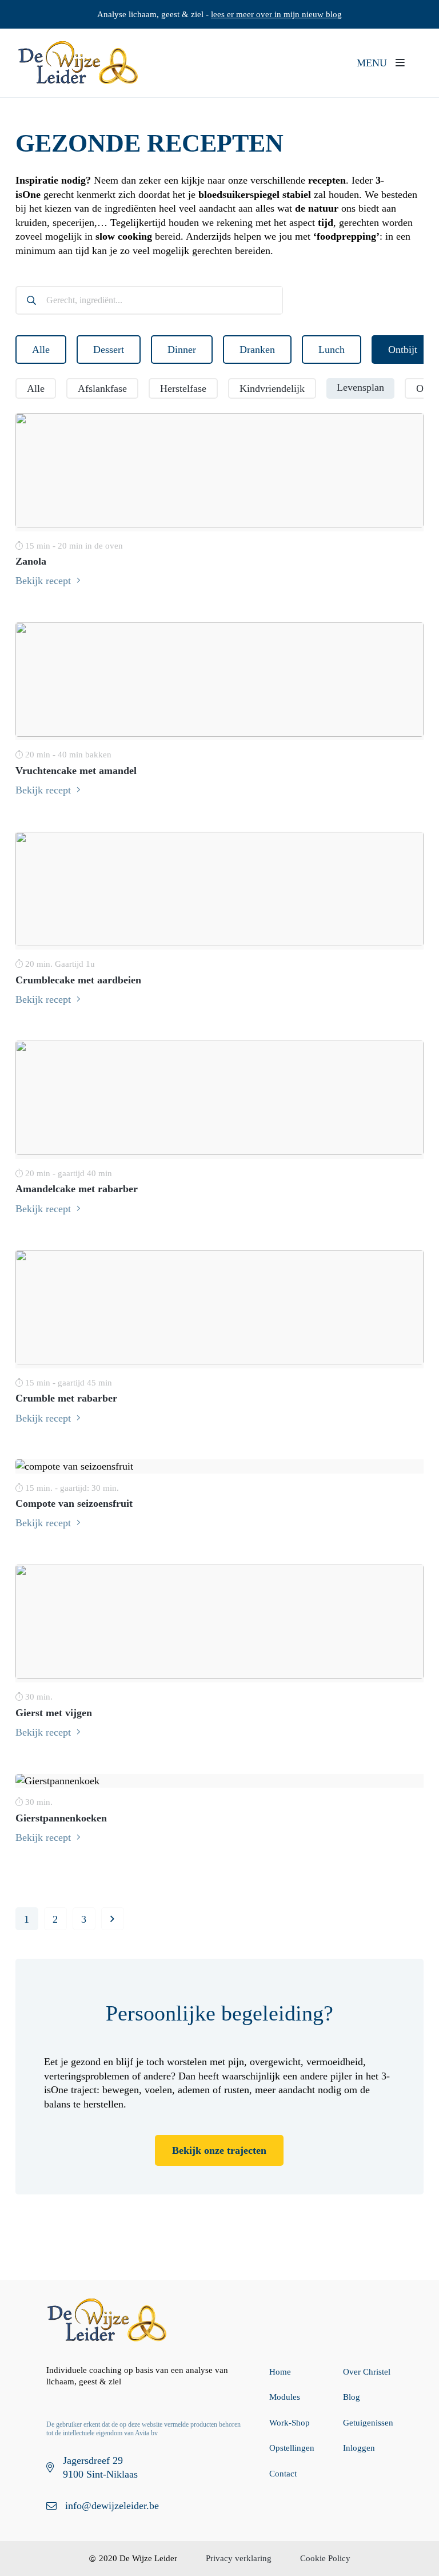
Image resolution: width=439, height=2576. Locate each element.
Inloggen (359, 2448)
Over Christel (367, 2372)
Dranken (257, 350)
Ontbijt (403, 350)
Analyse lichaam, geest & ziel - (219, 14)
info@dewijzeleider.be (112, 2506)
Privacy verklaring (239, 2558)
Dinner (182, 350)
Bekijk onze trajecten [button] (219, 2150)
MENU (373, 63)
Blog (352, 2397)
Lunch (332, 350)
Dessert (109, 350)
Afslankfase (102, 388)
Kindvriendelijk (272, 388)
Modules (285, 2397)
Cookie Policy (325, 2558)
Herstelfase (183, 388)
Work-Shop (290, 2423)
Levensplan (360, 387)
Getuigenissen (368, 2423)
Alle (41, 350)
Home (280, 2372)
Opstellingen (292, 2448)
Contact (283, 2474)
